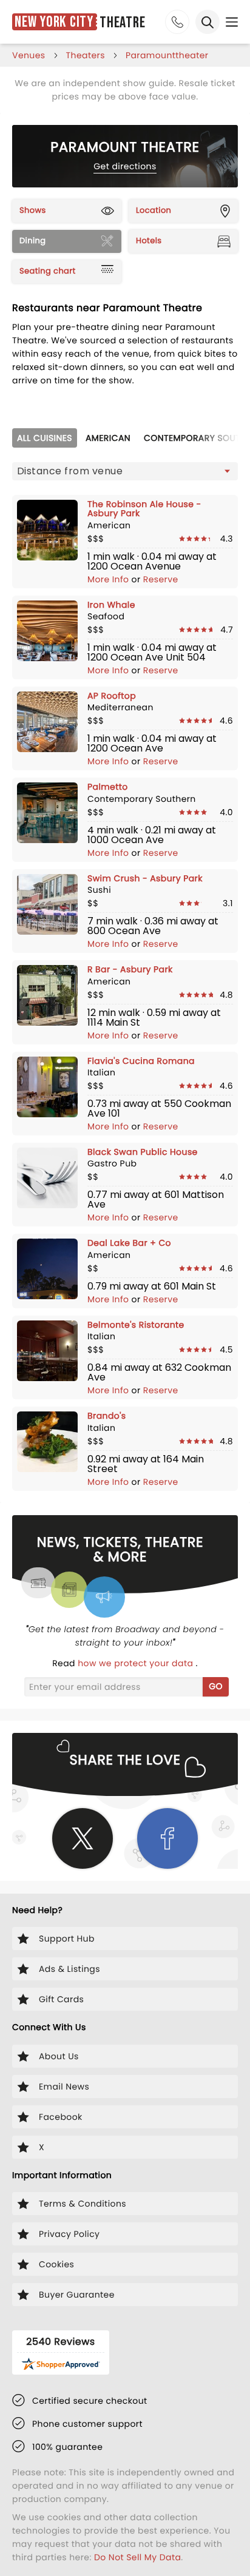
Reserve (161, 579)
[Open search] (208, 22)
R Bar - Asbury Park (130, 969)
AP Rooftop (112, 696)
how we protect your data (137, 1663)
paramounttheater (167, 55)
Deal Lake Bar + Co (129, 1243)
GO (216, 1686)
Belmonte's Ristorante (136, 1325)
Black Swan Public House (143, 1152)
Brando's (107, 1416)
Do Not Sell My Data (137, 2557)
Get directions (125, 166)
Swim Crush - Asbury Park (145, 878)
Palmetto (108, 787)
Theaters (86, 55)
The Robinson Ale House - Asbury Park (144, 509)
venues (29, 55)
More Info (110, 579)
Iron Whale (111, 605)
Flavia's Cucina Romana (141, 1061)
